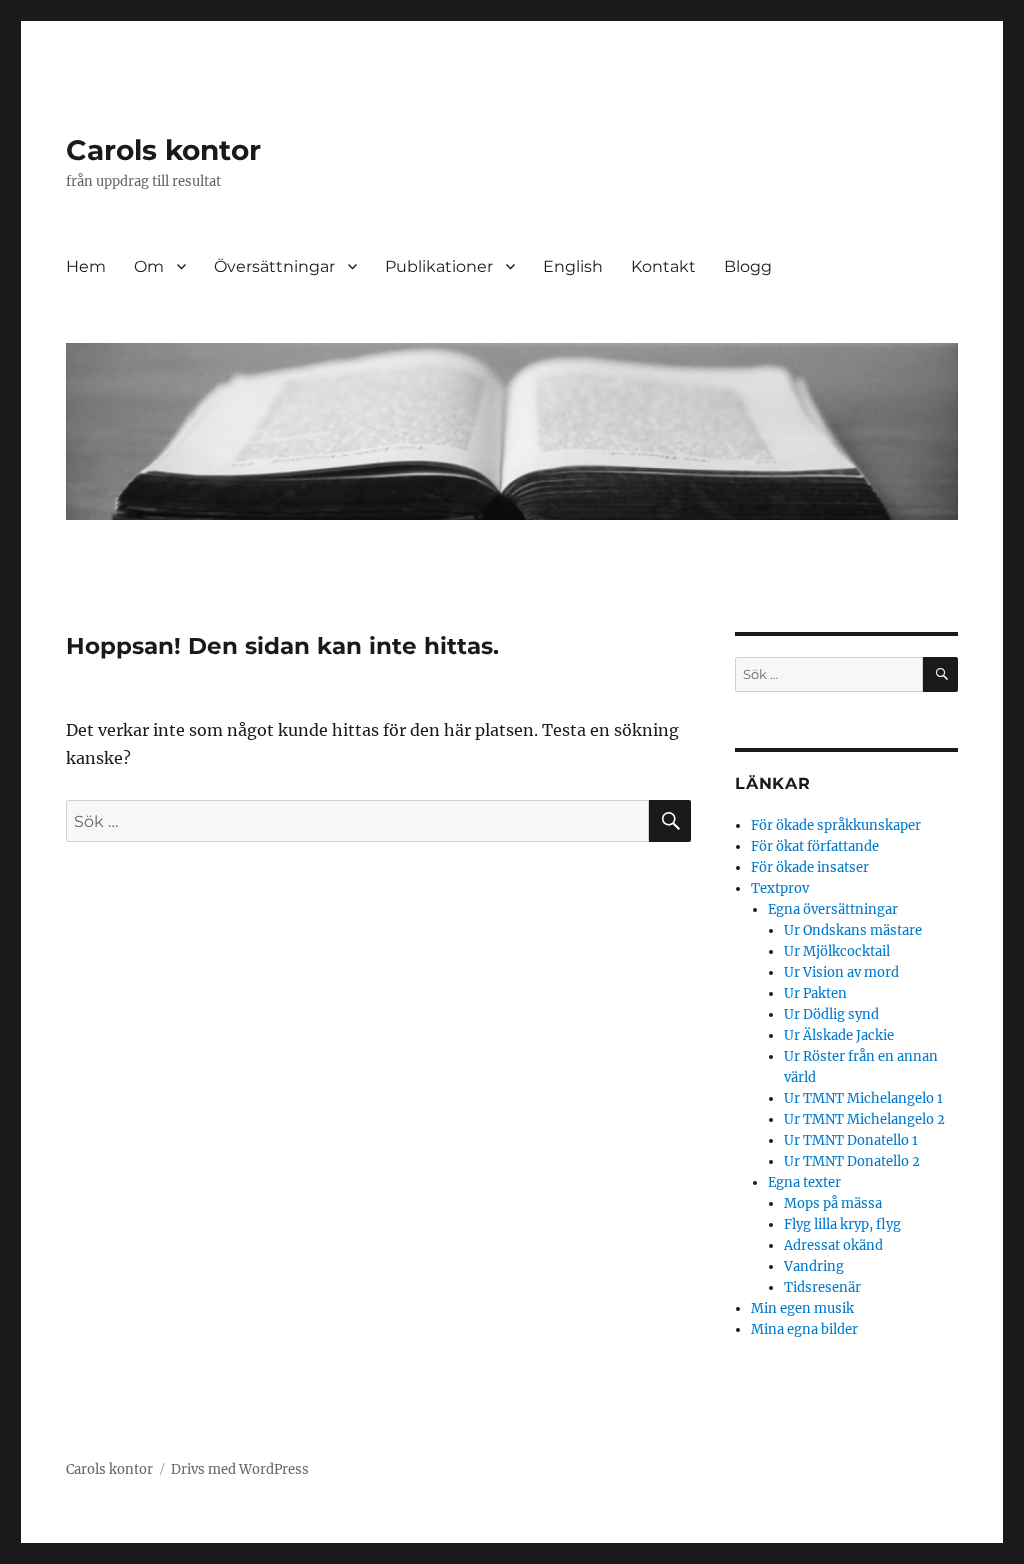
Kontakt (663, 266)
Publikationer (439, 266)
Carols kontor (163, 150)
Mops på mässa (833, 1203)
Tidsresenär (822, 1287)
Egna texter (804, 1182)
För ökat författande (815, 846)
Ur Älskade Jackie (839, 1035)
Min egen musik (802, 1308)
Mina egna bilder (804, 1329)
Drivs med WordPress (240, 1469)
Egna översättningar (833, 909)
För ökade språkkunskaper (836, 825)
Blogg (748, 266)
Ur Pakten (815, 993)
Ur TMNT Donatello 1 (851, 1140)
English (573, 266)
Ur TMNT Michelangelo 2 (864, 1119)
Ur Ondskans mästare (853, 930)
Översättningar (274, 266)
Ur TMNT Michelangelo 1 (863, 1098)
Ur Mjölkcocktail (837, 951)
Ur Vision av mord (841, 972)
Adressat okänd (833, 1245)
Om (149, 266)
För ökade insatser (810, 867)
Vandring (814, 1266)
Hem (86, 266)
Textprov (780, 888)
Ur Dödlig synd (831, 1014)
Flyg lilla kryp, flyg (842, 1224)
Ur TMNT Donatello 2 (852, 1161)
